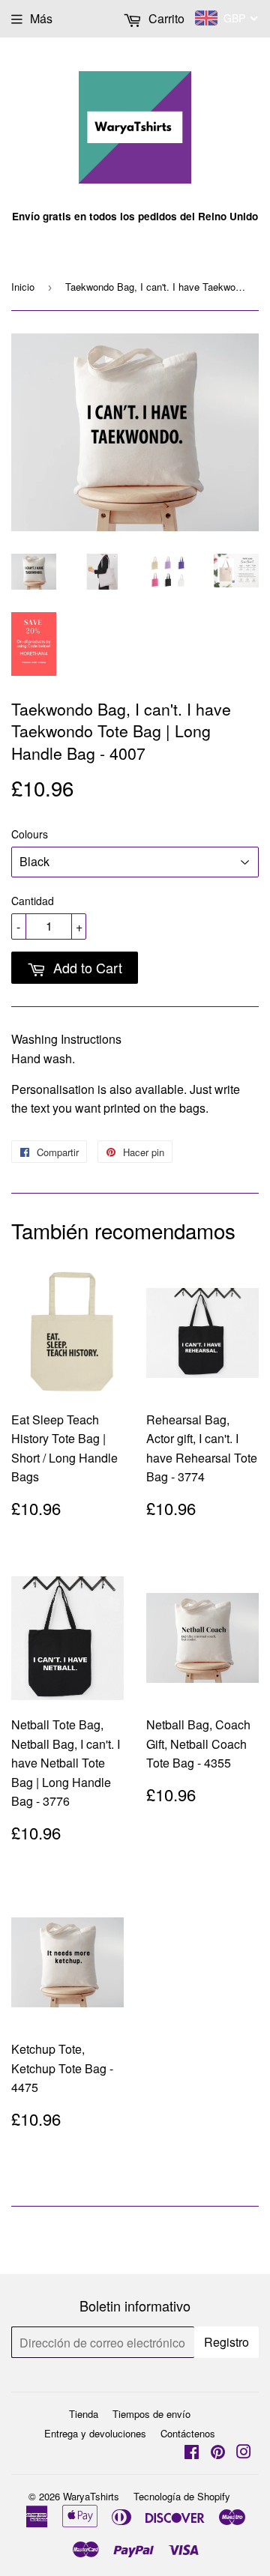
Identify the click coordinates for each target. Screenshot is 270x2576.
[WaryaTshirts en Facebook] (192, 2453)
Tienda (84, 2414)
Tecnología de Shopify (182, 2496)
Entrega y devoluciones (95, 2433)
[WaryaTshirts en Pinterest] (218, 2453)
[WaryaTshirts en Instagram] (244, 2453)
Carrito (165, 18)
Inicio (23, 287)
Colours (30, 834)
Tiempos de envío (151, 2414)
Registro (226, 2342)
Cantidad (33, 901)
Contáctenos (188, 2433)
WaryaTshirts (91, 2496)
